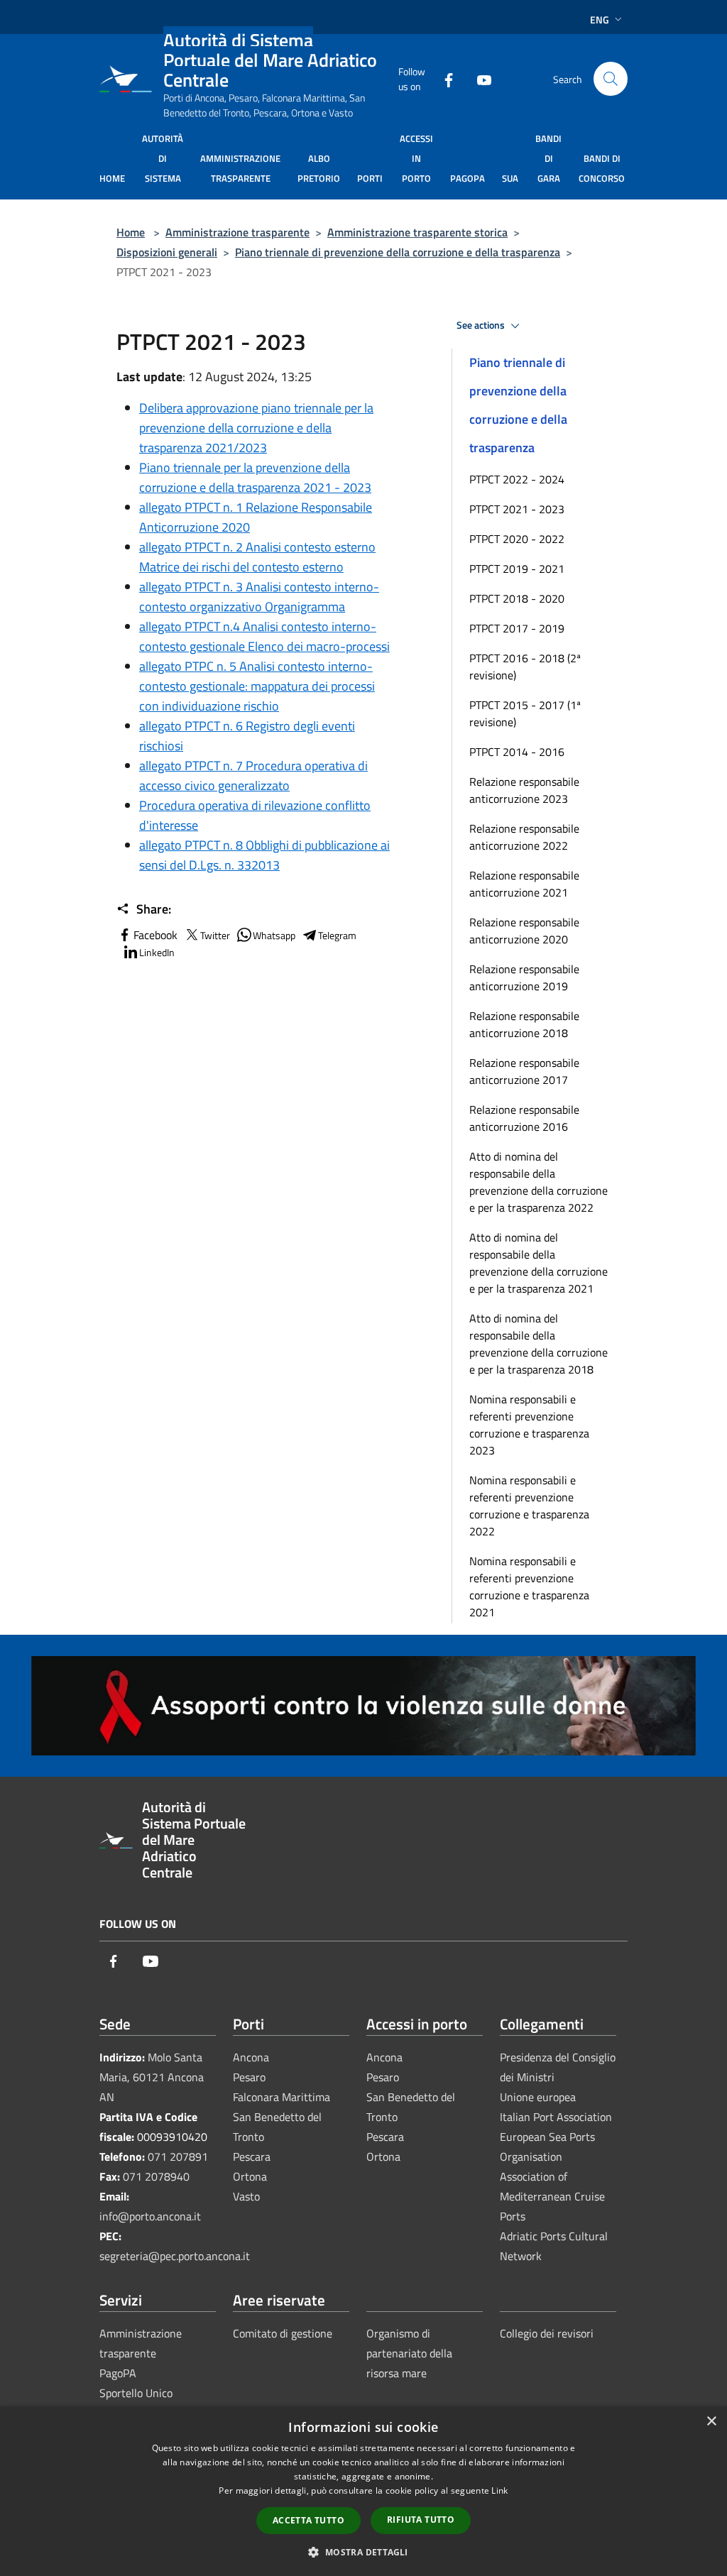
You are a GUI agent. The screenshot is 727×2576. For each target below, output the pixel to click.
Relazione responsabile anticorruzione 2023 (524, 790)
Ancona (251, 2057)
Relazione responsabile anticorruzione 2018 (524, 1024)
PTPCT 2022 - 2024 (517, 479)
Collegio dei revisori (547, 2333)
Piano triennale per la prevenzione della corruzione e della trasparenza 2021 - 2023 (255, 477)
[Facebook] (443, 78)
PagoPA (118, 2373)
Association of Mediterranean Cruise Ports (552, 2196)
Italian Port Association (556, 2117)
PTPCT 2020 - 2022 (517, 539)
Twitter (215, 935)
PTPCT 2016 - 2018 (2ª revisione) (525, 667)
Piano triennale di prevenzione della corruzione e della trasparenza (398, 252)
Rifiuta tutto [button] (421, 2520)
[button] (363, 2552)
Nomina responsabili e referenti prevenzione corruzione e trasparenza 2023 (529, 1425)
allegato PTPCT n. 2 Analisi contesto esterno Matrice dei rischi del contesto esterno (257, 557)
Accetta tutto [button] (308, 2520)
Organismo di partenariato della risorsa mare (409, 2353)
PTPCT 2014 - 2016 (517, 752)
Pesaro (249, 2077)
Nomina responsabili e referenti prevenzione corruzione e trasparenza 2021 (529, 1586)
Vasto (246, 2196)
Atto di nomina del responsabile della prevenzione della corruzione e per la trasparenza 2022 (539, 1182)
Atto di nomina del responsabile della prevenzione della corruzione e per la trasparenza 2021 (539, 1263)
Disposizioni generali (167, 252)
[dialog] (363, 2491)
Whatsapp (274, 935)
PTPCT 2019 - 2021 (517, 569)
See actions (482, 325)
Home (131, 232)
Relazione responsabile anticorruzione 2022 (524, 837)
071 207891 (178, 2156)
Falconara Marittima (281, 2097)
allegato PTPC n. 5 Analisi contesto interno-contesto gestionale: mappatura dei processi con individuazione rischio (257, 686)
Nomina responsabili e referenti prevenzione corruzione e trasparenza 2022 (529, 1506)
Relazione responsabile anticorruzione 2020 (524, 931)
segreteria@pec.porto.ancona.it (175, 2256)
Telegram (337, 935)
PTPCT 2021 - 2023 (517, 509)
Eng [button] (600, 20)
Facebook (155, 935)
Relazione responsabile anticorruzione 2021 (524, 884)
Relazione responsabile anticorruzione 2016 (524, 1118)
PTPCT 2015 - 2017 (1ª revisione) (525, 713)
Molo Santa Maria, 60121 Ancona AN (152, 2077)
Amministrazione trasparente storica (417, 232)
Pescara (252, 2156)
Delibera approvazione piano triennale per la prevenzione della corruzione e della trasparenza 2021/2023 (256, 428)
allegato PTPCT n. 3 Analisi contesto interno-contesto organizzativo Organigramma (259, 597)
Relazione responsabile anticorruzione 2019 (524, 977)
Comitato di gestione (283, 2333)
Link (499, 2490)
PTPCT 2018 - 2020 (517, 598)
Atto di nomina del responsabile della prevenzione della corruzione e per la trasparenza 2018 (539, 1344)
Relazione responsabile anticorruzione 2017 (524, 1071)
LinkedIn (157, 952)
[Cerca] (611, 79)
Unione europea (538, 2097)
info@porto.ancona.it (150, 2216)
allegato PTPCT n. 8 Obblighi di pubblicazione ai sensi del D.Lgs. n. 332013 (264, 855)
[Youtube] (479, 78)
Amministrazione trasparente (237, 232)
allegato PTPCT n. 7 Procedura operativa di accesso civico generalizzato (253, 775)
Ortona (250, 2176)
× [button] (711, 2422)
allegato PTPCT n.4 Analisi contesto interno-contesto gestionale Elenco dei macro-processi (264, 636)
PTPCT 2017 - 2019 (517, 628)
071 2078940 (156, 2176)
